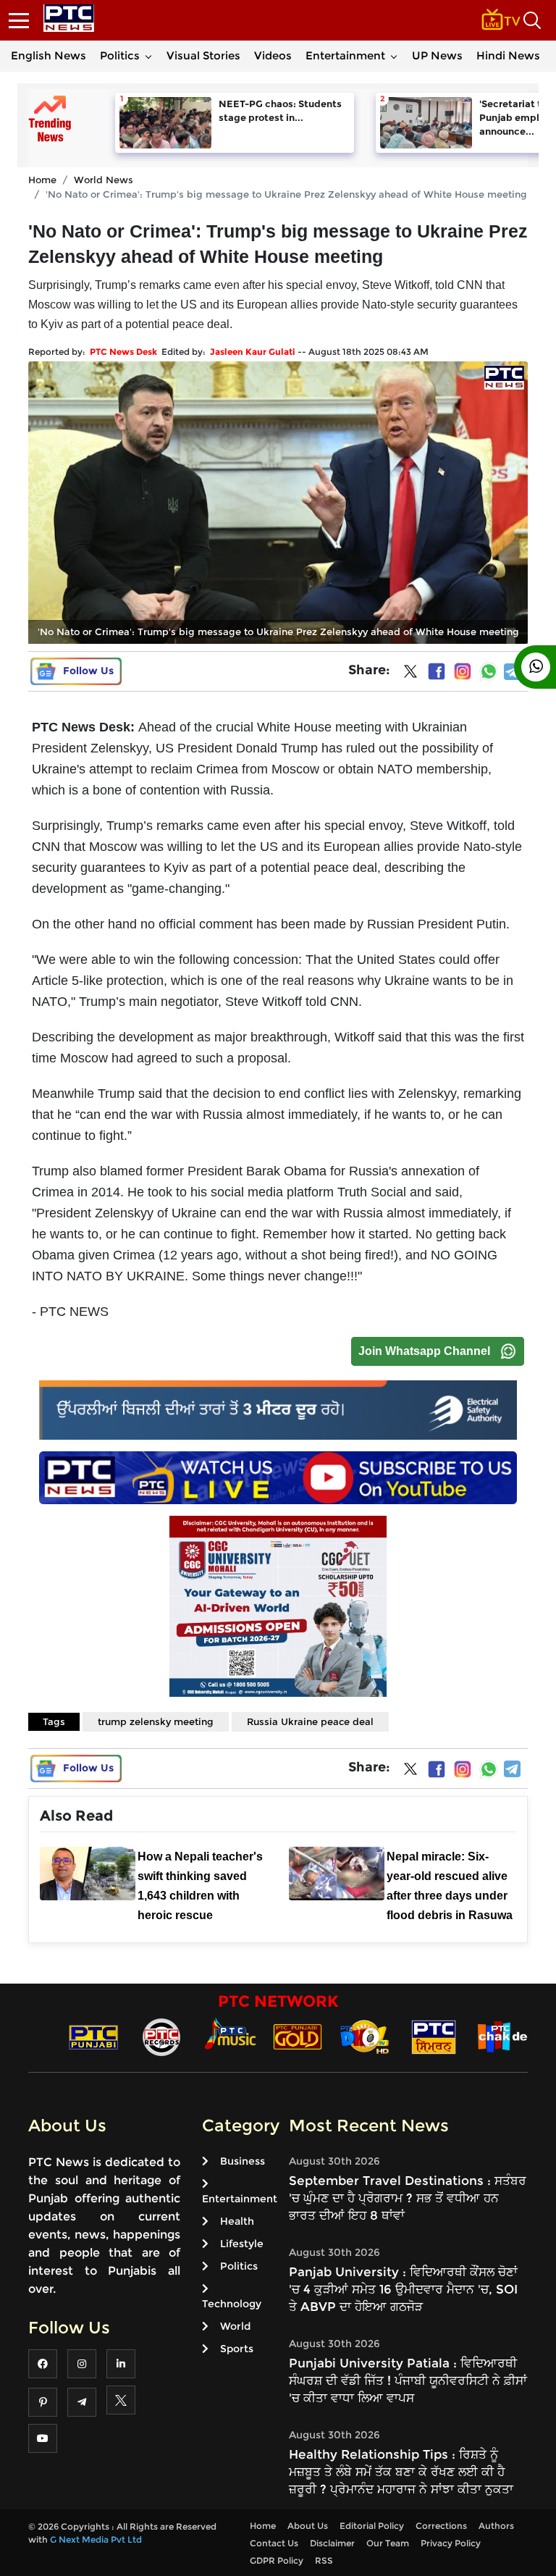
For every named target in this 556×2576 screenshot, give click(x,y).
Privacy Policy (451, 2543)
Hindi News (508, 55)
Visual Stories (203, 55)
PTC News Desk (123, 352)
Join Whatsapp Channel (424, 1351)
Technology (232, 2304)
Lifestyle (242, 2244)
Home (42, 180)
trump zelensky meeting (156, 1721)
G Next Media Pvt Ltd (96, 2539)
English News (49, 55)
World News (104, 180)
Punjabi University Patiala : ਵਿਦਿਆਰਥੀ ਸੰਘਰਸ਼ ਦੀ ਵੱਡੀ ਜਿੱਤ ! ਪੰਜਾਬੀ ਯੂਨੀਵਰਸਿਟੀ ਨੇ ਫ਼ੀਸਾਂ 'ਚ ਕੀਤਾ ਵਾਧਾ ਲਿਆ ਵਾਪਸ (408, 2380)
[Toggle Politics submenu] (148, 56)
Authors (496, 2526)
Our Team (388, 2543)
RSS (324, 2560)
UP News (437, 55)
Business (243, 2161)
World (235, 2326)
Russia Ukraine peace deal (310, 1721)
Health (237, 2221)
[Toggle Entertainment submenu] (394, 56)
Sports (237, 2349)
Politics (120, 55)
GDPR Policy (277, 2560)
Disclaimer (332, 2543)
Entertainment (345, 55)
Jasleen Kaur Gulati (253, 352)
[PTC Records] (161, 2036)
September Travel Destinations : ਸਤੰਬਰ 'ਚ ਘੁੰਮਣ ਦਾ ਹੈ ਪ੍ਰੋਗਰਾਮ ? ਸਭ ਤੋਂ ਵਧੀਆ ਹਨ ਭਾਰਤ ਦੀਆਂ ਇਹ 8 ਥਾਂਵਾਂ (408, 2198)
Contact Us (274, 2543)
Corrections (441, 2526)
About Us (308, 2526)
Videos (273, 55)
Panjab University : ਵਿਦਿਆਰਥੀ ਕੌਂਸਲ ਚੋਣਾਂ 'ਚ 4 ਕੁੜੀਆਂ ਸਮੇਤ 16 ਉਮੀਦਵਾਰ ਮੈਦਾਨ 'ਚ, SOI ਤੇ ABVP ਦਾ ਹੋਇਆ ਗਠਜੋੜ (403, 2289)
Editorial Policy (372, 2526)
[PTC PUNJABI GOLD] (298, 2036)
